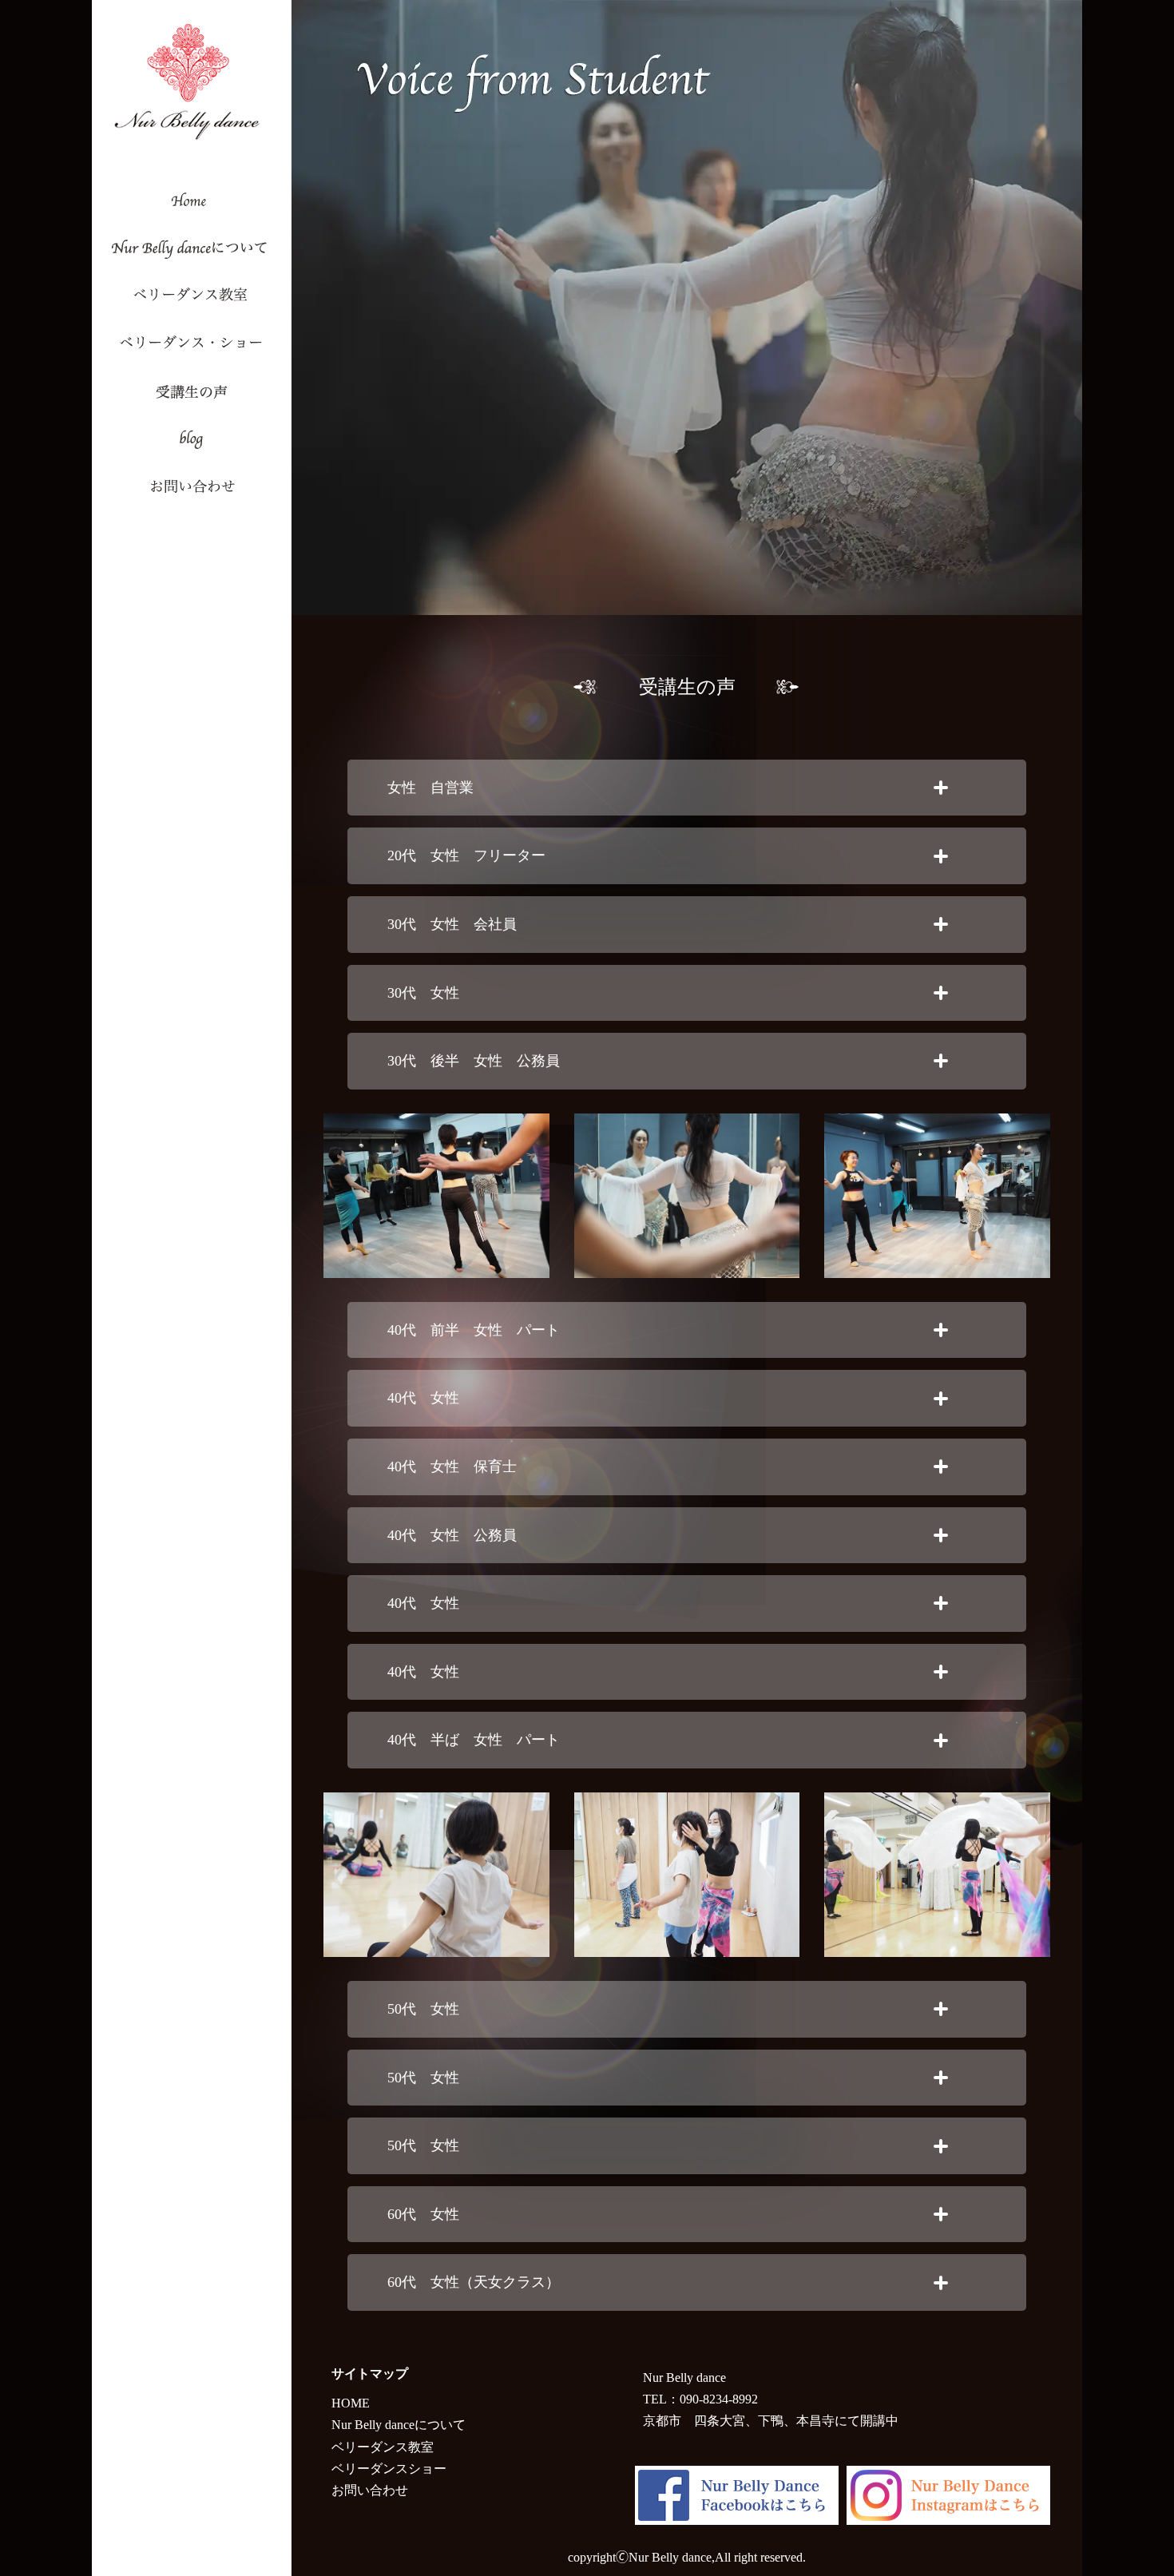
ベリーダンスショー (389, 2469)
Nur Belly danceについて (399, 2425)
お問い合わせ (370, 2490)
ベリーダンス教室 (383, 2447)
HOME (351, 2403)
